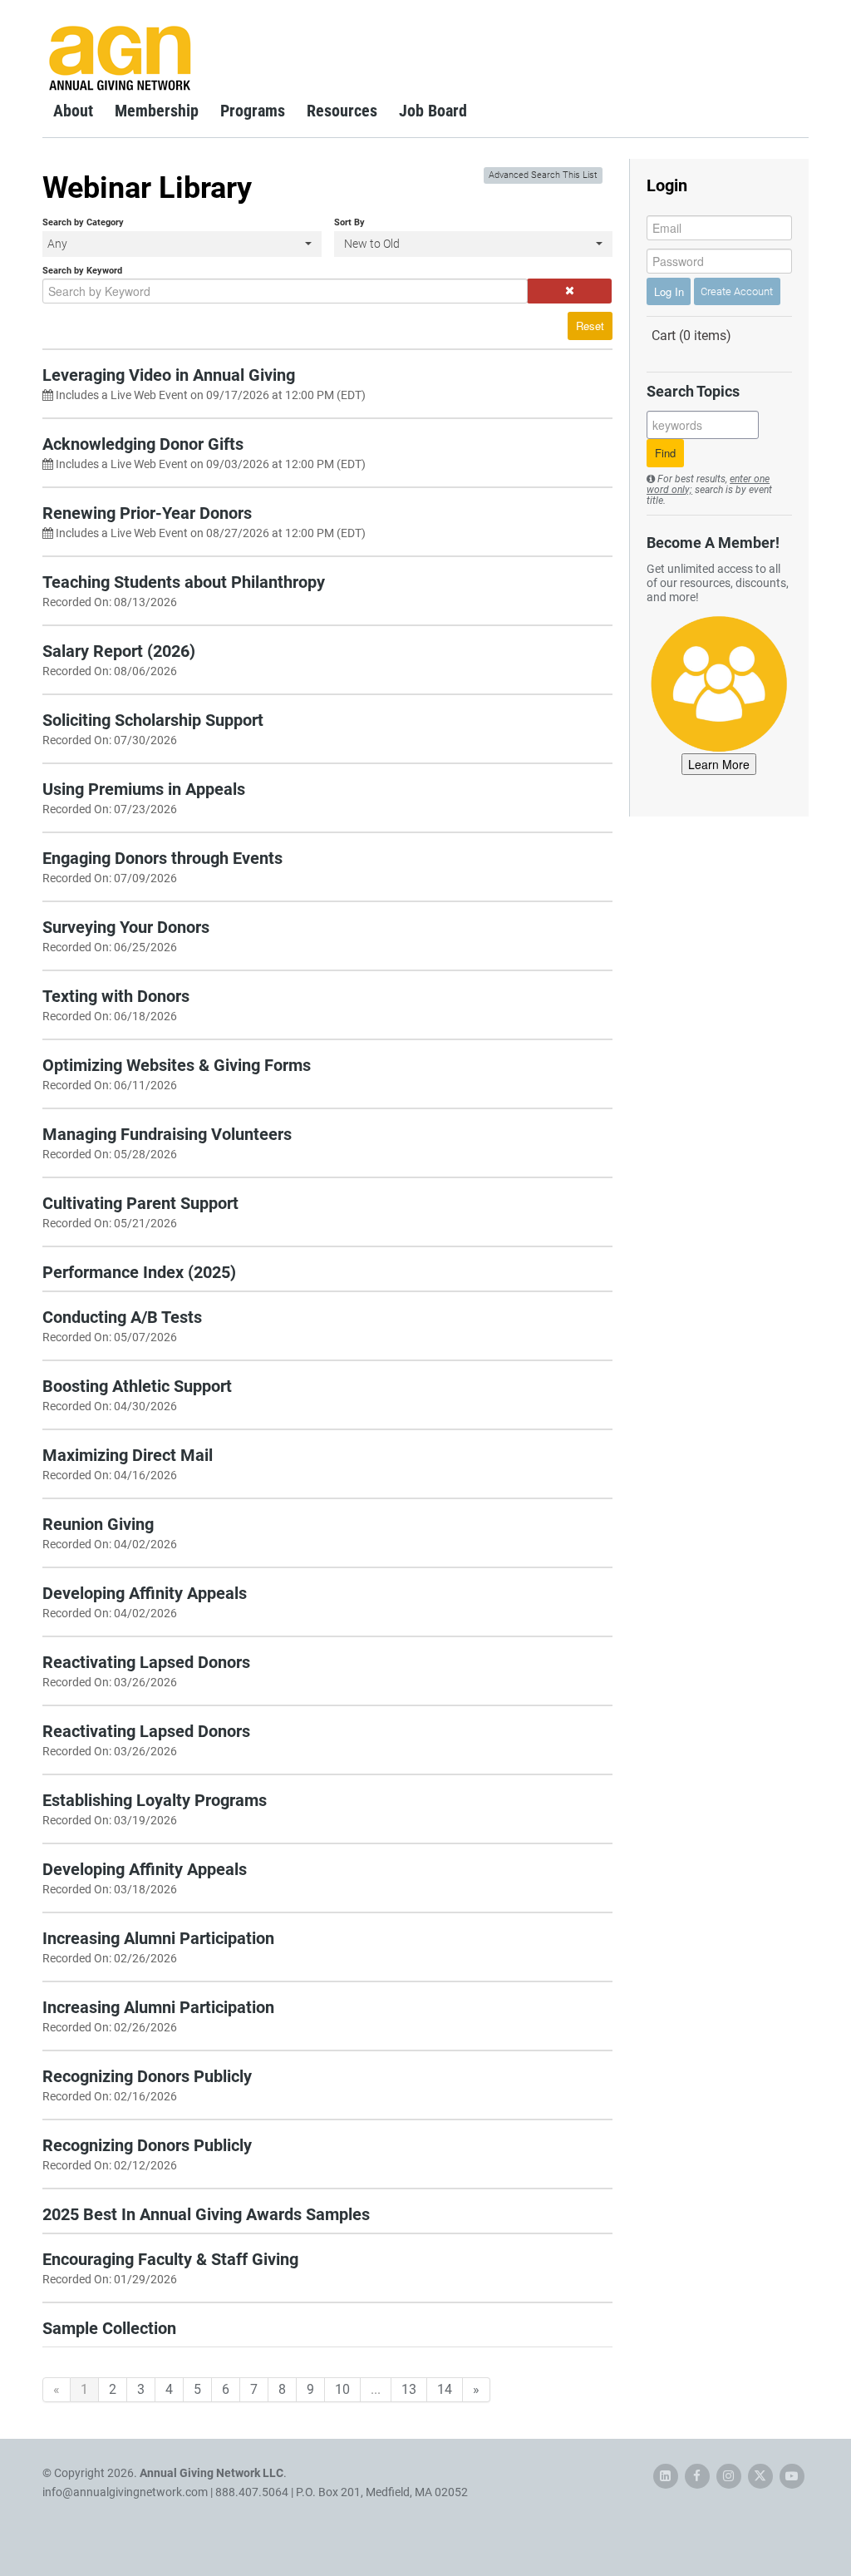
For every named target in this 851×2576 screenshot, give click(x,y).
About (73, 111)
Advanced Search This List (543, 175)
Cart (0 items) (691, 336)
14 (445, 2389)
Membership (157, 111)
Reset (590, 326)
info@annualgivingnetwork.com (125, 2492)
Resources (342, 111)
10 (342, 2389)
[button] (570, 291)
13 (409, 2389)
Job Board (433, 111)
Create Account (737, 291)
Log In (669, 291)
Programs (253, 111)
